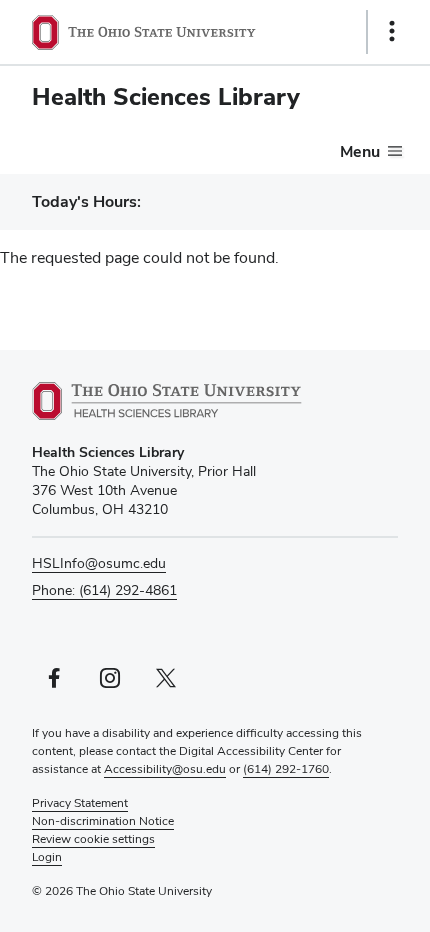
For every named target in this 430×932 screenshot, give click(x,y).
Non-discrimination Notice (103, 821)
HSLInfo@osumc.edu (99, 563)
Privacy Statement (80, 803)
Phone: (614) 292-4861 (104, 590)
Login (47, 857)
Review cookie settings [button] (93, 839)
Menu (360, 151)
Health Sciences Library (166, 96)
